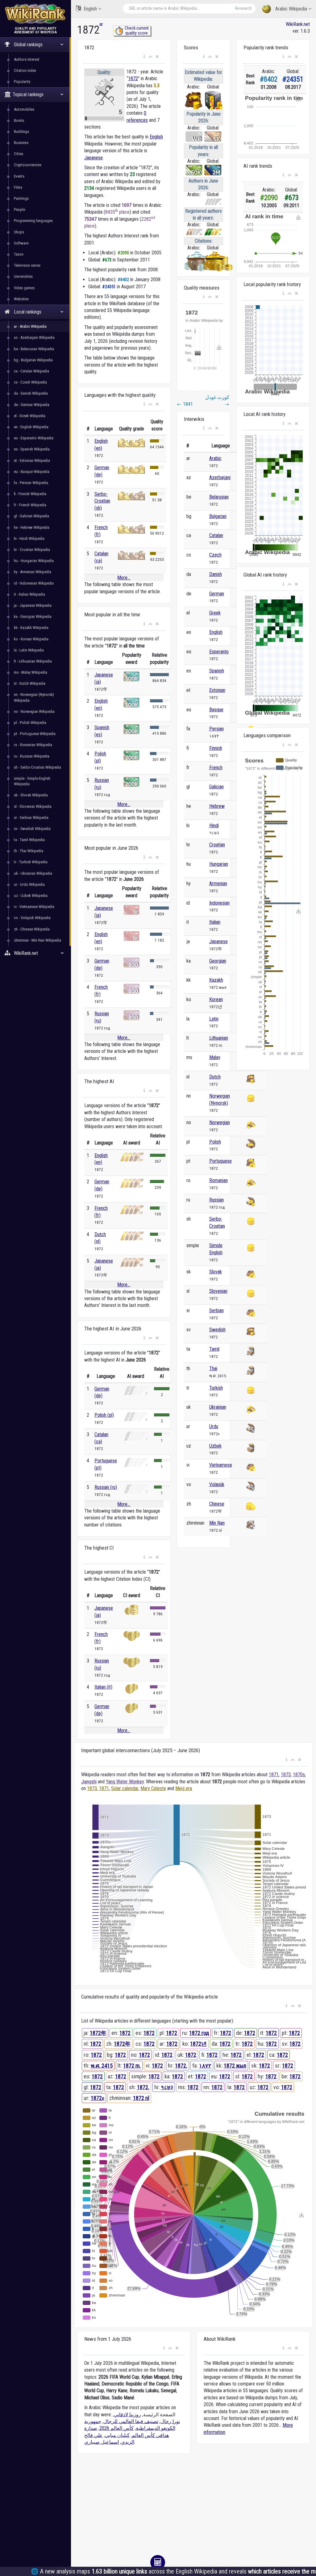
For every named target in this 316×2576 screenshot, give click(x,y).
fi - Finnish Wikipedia (30, 494)
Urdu (214, 1426)
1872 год (199, 2033)
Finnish (216, 748)
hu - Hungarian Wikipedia (34, 561)
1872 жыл (235, 2066)
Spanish (217, 671)
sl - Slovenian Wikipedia (33, 806)
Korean (216, 999)
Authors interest (27, 59)
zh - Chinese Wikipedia (32, 929)
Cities (19, 154)
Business (21, 143)
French (216, 768)
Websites (21, 299)
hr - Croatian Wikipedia (32, 550)
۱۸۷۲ (205, 2066)
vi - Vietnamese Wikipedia (34, 907)
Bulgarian (218, 516)
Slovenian (218, 1291)
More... (124, 578)
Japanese (94, 158)
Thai (213, 1368)
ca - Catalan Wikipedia (31, 371)
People (19, 210)
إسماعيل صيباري (102, 2442)
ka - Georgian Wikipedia (33, 616)
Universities (23, 276)
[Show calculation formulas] (158, 2562)
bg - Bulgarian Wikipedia (33, 360)
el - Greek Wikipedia (30, 416)
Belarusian (219, 497)
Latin (214, 1019)
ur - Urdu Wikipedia (29, 884)
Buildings (21, 131)
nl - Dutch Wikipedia (30, 683)
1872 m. (132, 2066)
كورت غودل (217, 401)
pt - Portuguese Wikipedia (35, 734)
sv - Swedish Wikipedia (32, 829)
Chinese (217, 1504)
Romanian (218, 1180)
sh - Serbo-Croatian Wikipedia (37, 767)
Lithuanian (219, 1038)
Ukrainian (218, 1407)
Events (19, 176)
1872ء (98, 2098)
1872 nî (141, 2098)
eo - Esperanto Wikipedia (34, 438)
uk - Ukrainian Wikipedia (33, 873)
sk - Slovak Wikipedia (31, 795)
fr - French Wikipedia (30, 505)
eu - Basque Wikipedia (32, 472)
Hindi (214, 826)
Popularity (22, 82)
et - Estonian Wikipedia (32, 460)
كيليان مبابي (117, 2435)
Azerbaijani (220, 477)
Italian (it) (103, 1687)
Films (18, 187)
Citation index (25, 70)
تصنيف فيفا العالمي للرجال (131, 2421)
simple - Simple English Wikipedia (32, 781)
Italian (215, 922)
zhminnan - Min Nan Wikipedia (37, 940)
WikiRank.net (298, 24)
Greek (215, 613)
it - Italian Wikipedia (29, 594)
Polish (215, 1142)
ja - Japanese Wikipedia (33, 605)
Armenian (218, 883)
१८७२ (167, 2087)
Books (19, 120)
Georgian (218, 961)
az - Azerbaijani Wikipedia (34, 337)
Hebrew (217, 806)
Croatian (217, 845)
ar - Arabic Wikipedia (30, 326)
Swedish (217, 1330)
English (90, 9)
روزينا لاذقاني (127, 2415)
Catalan (216, 535)
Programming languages (33, 221)
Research (243, 8)
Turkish (216, 1388)
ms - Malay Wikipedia (31, 672)
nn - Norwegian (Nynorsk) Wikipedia (34, 697)
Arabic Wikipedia (291, 9)
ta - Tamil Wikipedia (29, 840)
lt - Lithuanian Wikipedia (33, 661)
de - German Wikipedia (32, 405)
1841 (185, 404)
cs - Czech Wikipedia (30, 382)
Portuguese (220, 1161)
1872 (133, 78)
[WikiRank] (35, 13)
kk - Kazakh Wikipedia (31, 628)
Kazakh (216, 980)
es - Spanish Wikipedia (32, 449)
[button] (144, 57)
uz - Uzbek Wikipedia (31, 896)
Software (21, 243)
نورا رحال (170, 2421)
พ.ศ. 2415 (102, 2066)
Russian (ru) (106, 1487)
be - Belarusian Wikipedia (34, 349)
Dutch (215, 1077)
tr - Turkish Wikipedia (31, 862)
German (217, 594)
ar (101, 24)
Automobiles (24, 109)
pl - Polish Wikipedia (30, 723)
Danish (216, 574)
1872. (181, 2066)
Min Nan (217, 1523)
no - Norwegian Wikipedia (34, 711)
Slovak (216, 1272)
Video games (24, 288)
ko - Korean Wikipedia (31, 639)
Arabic (215, 458)
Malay (215, 1057)
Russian (216, 1200)
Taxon (19, 254)
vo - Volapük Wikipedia (32, 918)
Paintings (21, 198)
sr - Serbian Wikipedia (31, 818)
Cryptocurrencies (28, 165)
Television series (27, 265)
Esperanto (219, 652)
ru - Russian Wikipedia (32, 756)
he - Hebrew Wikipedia (32, 527)
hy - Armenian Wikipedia (33, 572)
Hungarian (219, 864)
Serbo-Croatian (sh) (102, 501)
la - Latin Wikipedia (29, 650)
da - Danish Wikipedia (31, 393)
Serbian (216, 1311)
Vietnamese (221, 1465)
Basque (216, 710)
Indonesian (219, 903)
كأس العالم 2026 (116, 2428)
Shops (19, 232)
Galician (216, 787)
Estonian (217, 690)
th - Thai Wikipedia (29, 851)
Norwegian (220, 1122)
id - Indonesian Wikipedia (34, 583)
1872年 (98, 2033)
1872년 (198, 2044)
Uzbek (215, 1446)
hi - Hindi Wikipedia (29, 538)
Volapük (217, 1484)
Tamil (214, 1349)
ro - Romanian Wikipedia (33, 745)
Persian (216, 729)
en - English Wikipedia (31, 427)
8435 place (117, 212)
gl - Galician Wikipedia (31, 516)
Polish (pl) (104, 1415)
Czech (215, 555)
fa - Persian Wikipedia (31, 483)
